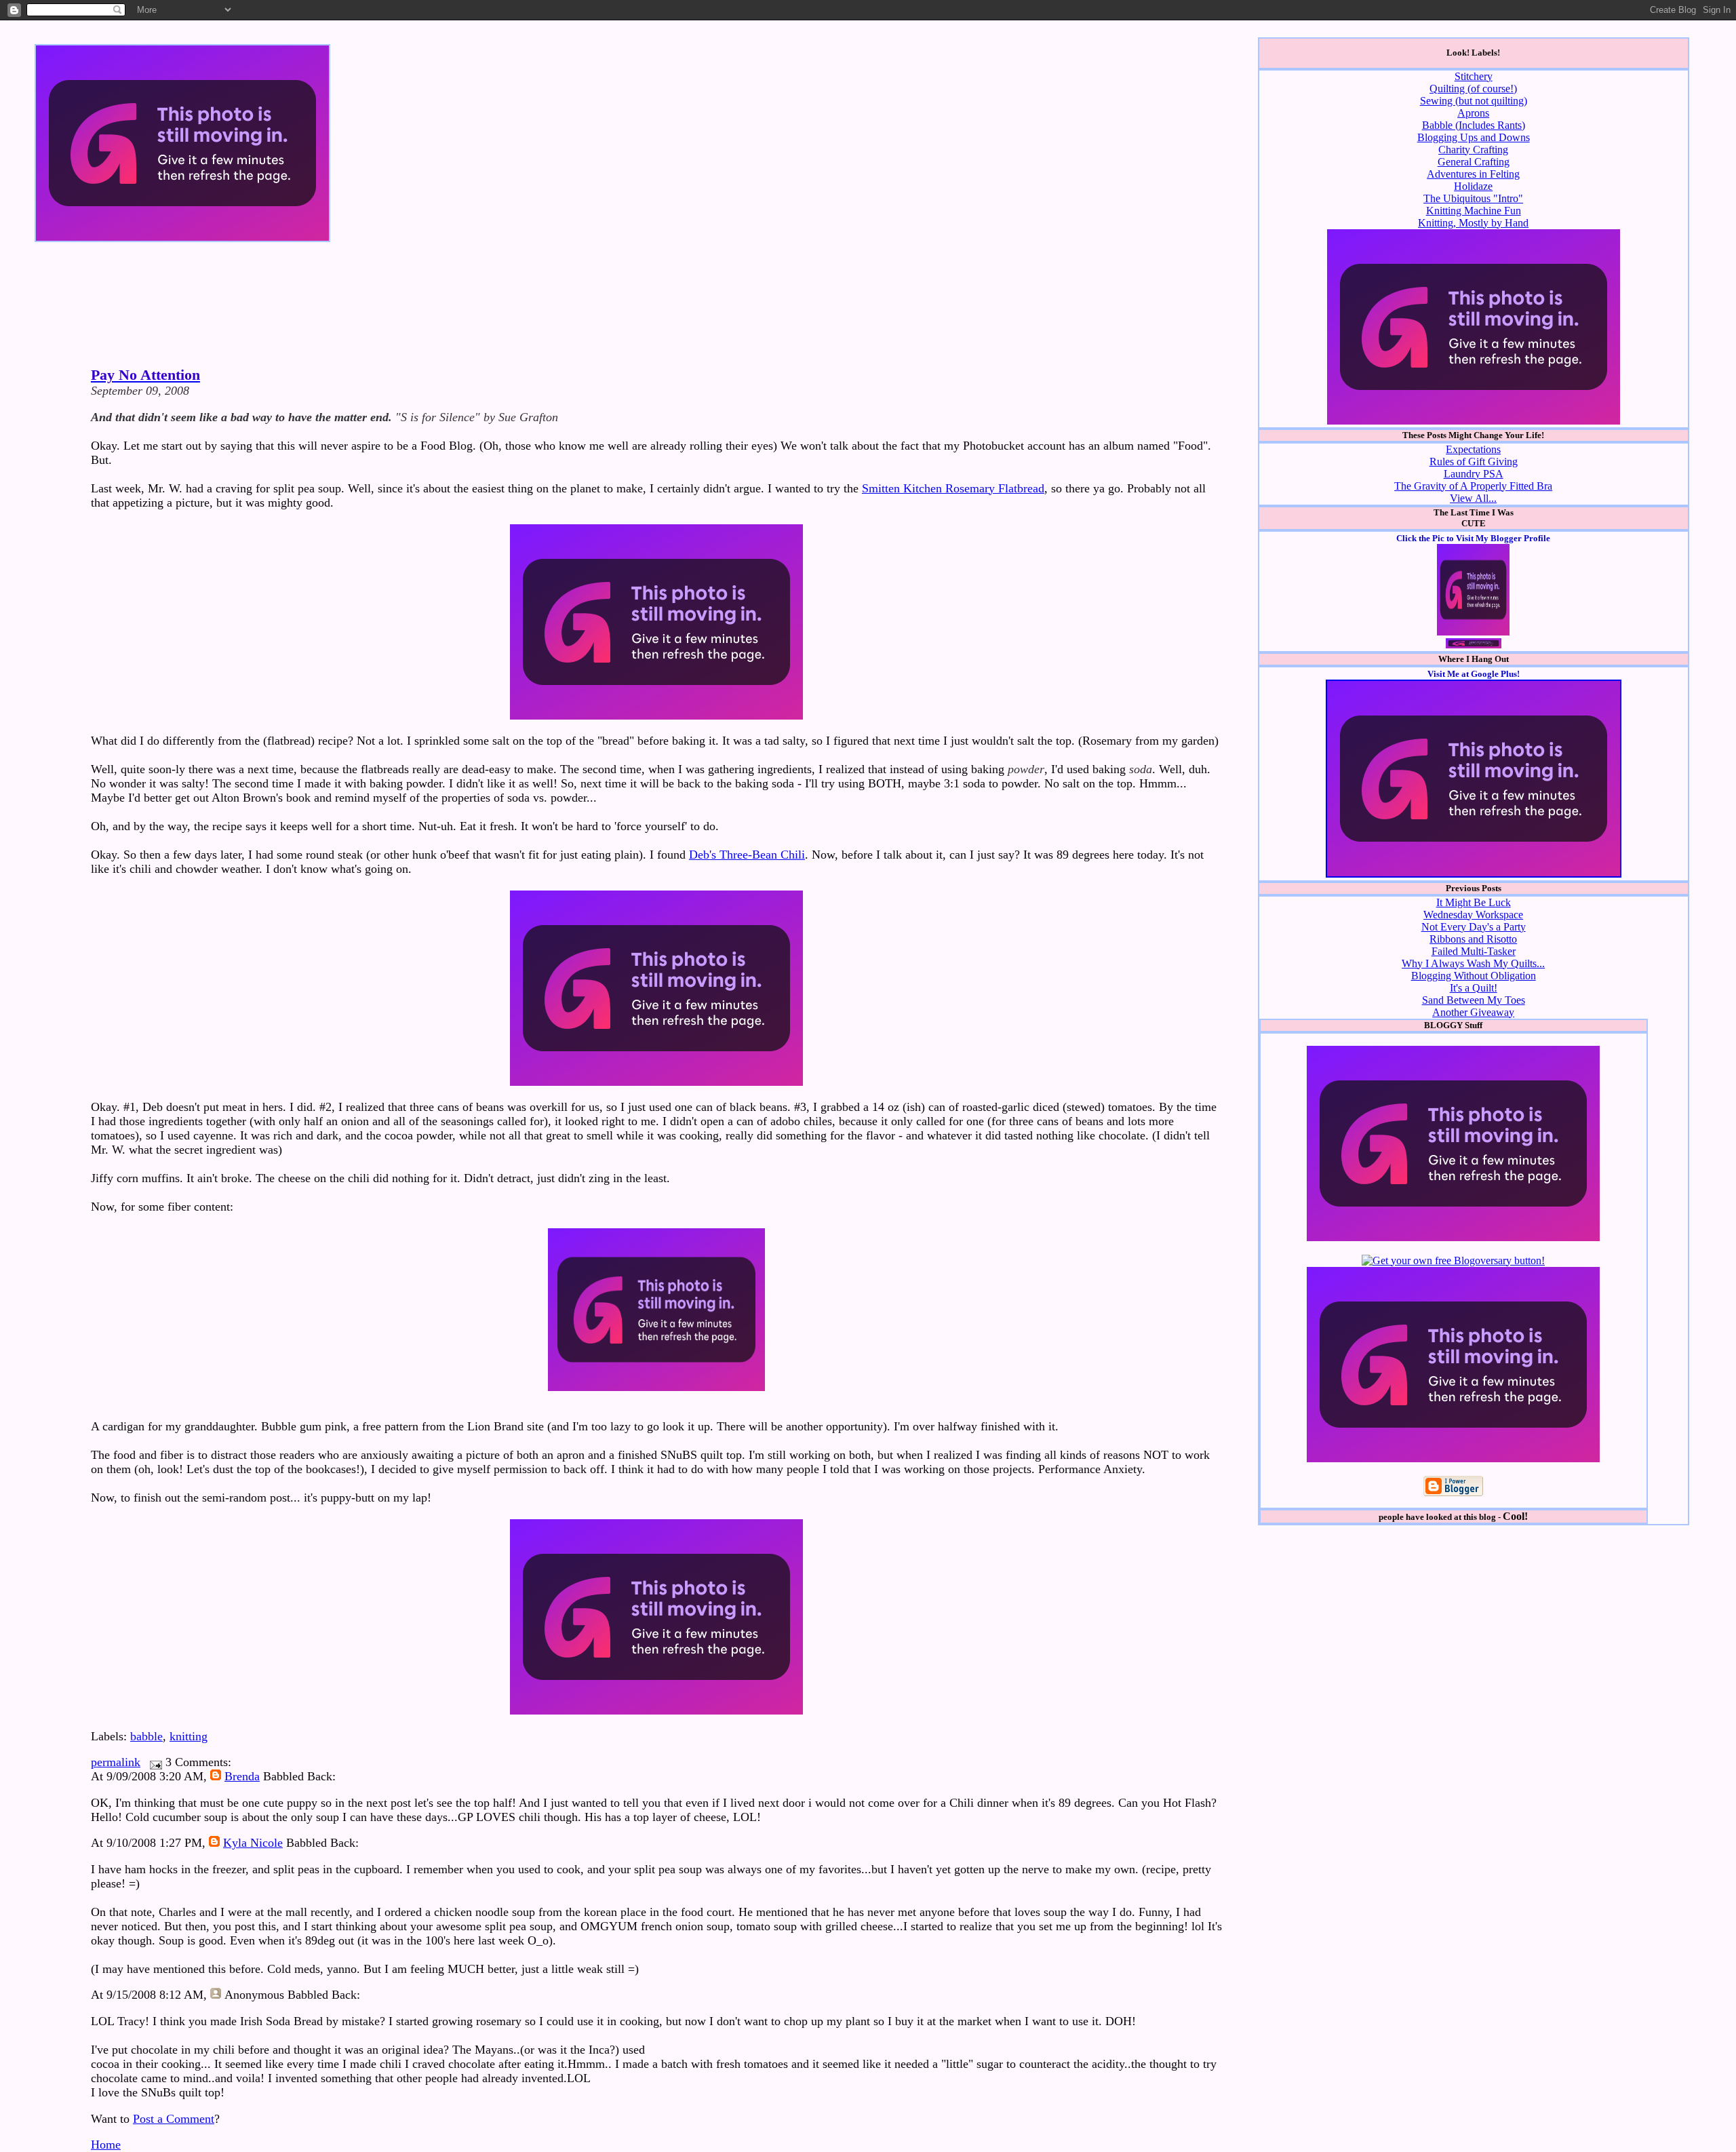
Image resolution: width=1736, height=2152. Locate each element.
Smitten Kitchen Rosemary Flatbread (953, 488)
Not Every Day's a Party (1474, 927)
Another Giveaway (1473, 1012)
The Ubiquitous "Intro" (1473, 198)
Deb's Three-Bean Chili (747, 855)
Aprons (1473, 113)
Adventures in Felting (1473, 174)
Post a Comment (174, 2119)
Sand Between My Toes (1474, 1000)
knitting (189, 1736)
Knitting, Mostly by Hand (1473, 223)
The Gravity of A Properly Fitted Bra (1473, 486)
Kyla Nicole (253, 1843)
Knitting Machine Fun (1474, 211)
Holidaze (1473, 186)
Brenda (242, 1776)
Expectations (1473, 449)
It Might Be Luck (1474, 902)
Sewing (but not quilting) (1474, 101)
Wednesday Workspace (1473, 915)
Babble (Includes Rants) (1474, 125)
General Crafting (1474, 162)
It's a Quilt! (1474, 988)
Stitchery (1474, 76)
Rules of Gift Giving (1474, 462)
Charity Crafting (1473, 150)
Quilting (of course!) (1473, 89)
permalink (116, 1762)
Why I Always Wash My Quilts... (1473, 963)
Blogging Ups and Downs (1474, 137)
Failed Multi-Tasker (1474, 951)
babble (146, 1736)
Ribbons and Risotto (1473, 939)
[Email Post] (153, 1762)
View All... (1473, 498)
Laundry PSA (1474, 474)
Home (106, 2145)
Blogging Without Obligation (1474, 976)
